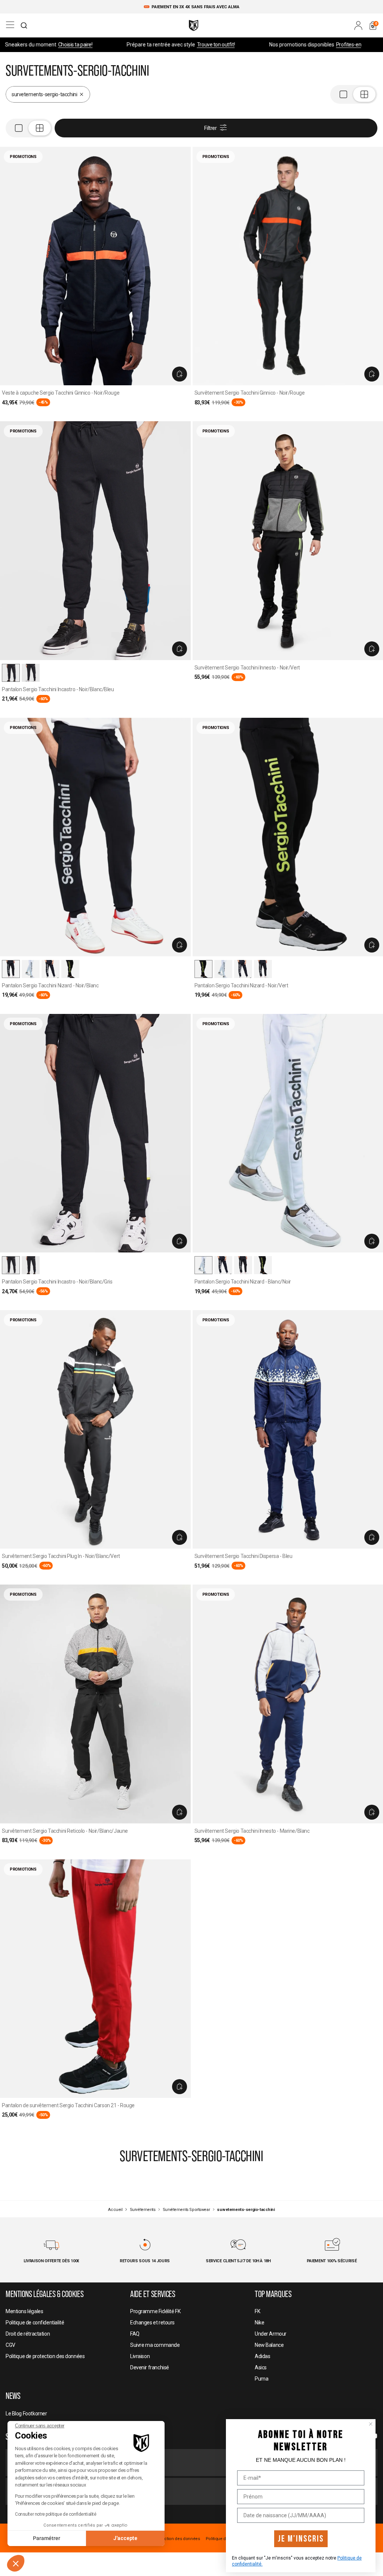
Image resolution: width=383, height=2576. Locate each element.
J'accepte (125, 2538)
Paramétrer (47, 2538)
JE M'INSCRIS (301, 2539)
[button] (16, 2563)
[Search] (24, 25)
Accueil (115, 2210)
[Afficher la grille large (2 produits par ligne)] (354, 94)
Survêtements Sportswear (186, 2210)
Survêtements (143, 2210)
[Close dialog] (371, 2424)
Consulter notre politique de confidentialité (56, 2514)
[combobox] (24, 25)
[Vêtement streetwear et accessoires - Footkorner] (194, 25)
